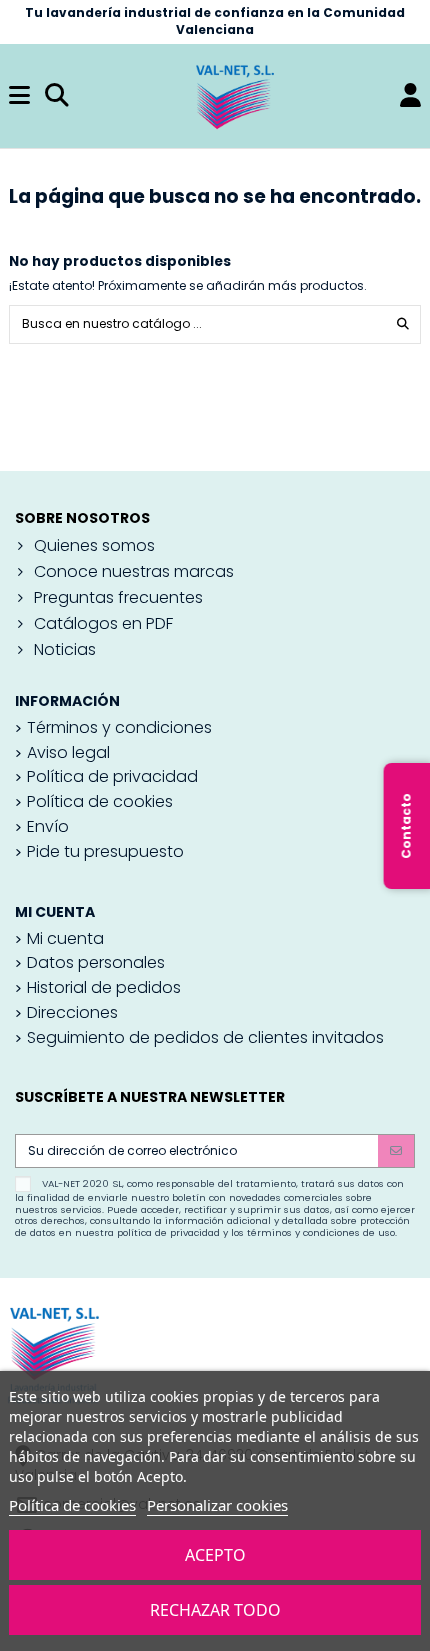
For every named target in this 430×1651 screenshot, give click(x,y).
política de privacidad (168, 1232)
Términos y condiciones (119, 728)
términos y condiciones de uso (321, 1232)
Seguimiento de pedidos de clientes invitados (205, 1038)
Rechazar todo (215, 1610)
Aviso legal (68, 753)
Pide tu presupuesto (105, 852)
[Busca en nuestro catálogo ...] (403, 324)
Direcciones (72, 1013)
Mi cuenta (65, 939)
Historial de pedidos (104, 988)
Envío (48, 827)
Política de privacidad (112, 777)
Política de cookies (72, 1505)
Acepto (215, 1555)
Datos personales (96, 963)
